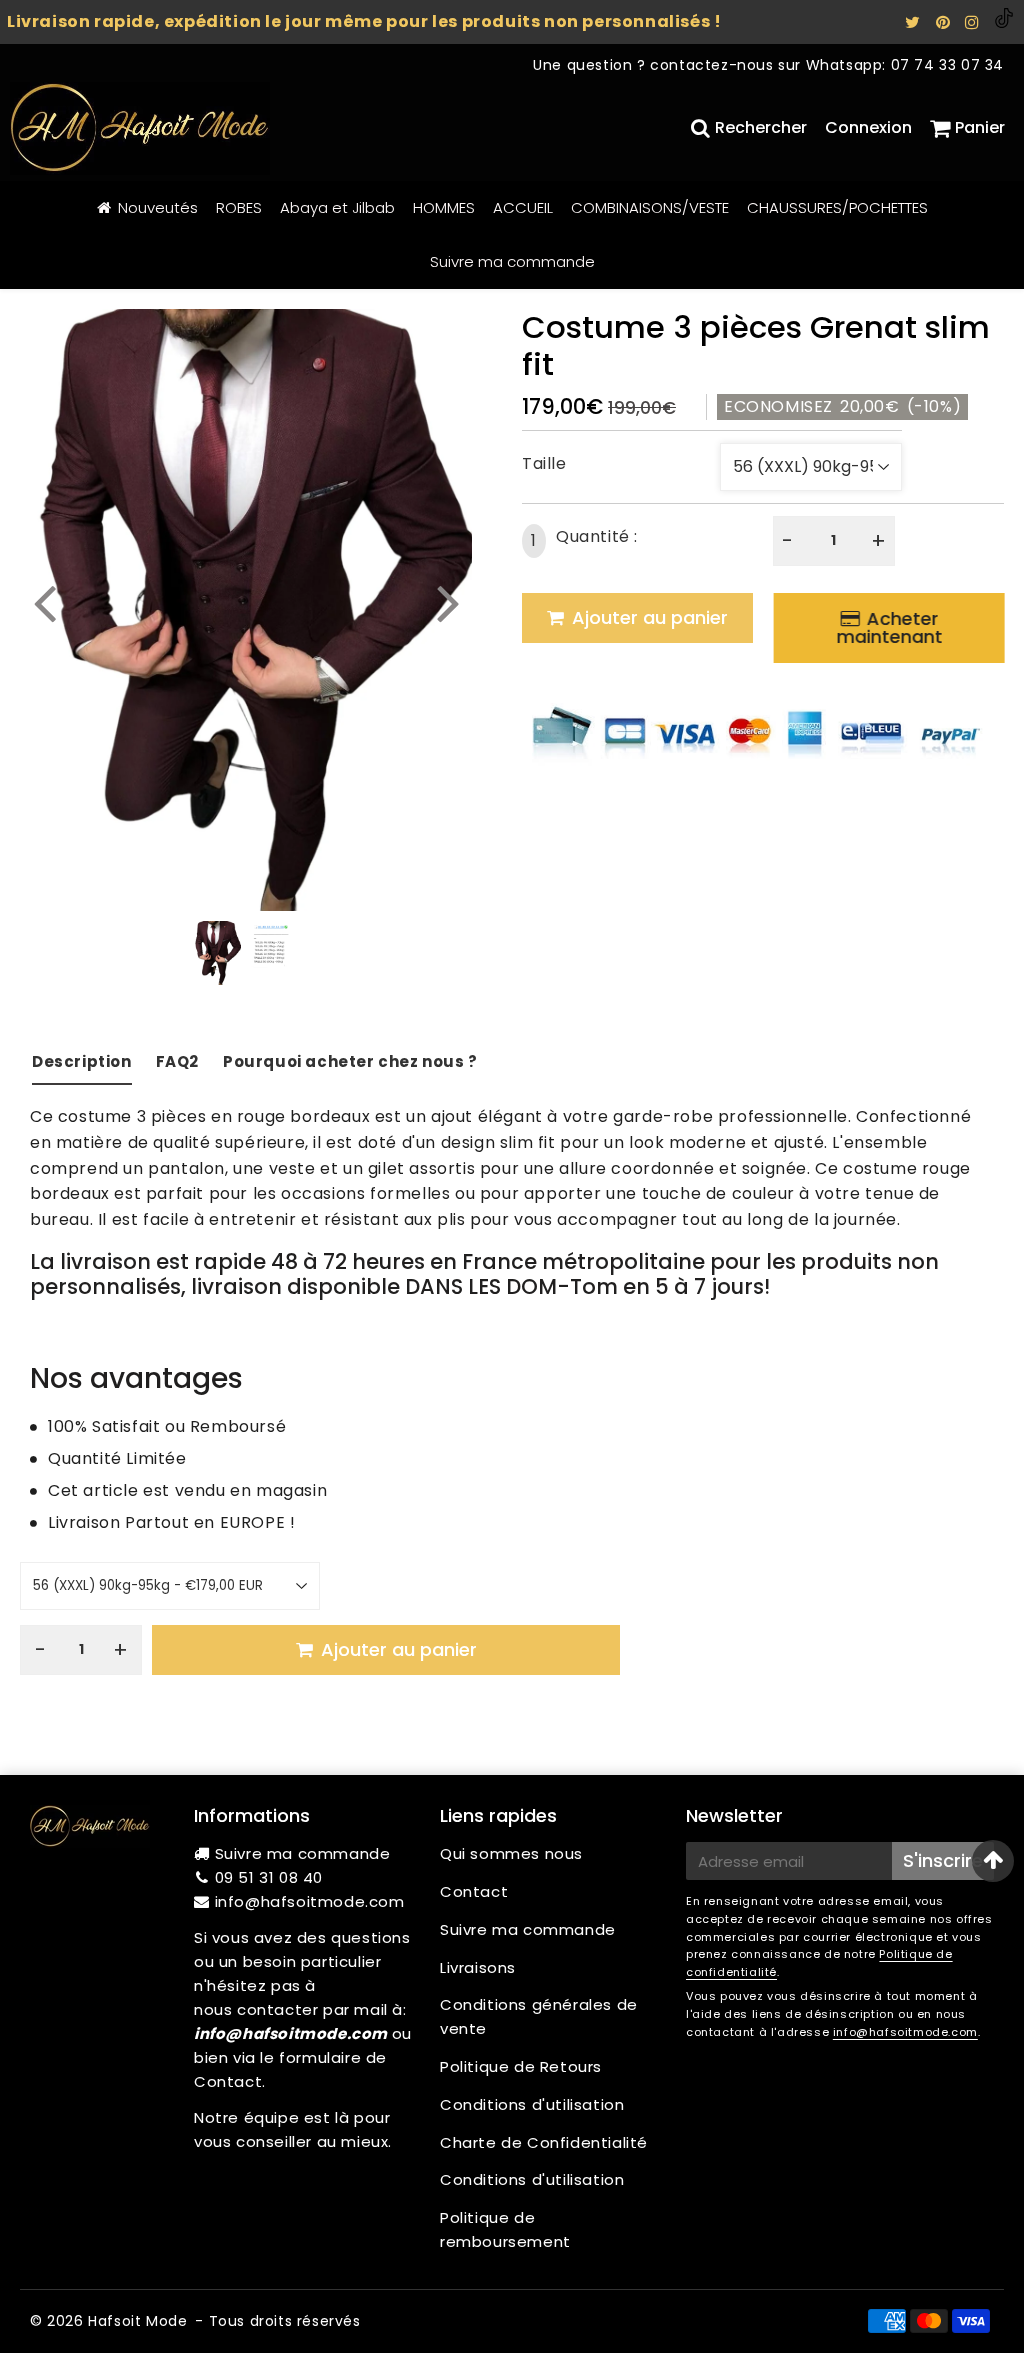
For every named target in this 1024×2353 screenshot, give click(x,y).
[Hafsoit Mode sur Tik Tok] (1004, 22)
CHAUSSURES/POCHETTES (837, 207)
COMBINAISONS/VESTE (650, 207)
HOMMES (444, 207)
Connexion (868, 127)
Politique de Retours (521, 2066)
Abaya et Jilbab (337, 207)
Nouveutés (158, 207)
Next (448, 601)
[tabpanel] (217, 953)
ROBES (239, 207)
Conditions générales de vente (539, 2016)
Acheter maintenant (889, 627)
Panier (980, 127)
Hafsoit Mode (137, 2321)
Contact (474, 1891)
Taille (544, 463)
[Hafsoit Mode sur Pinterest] (945, 22)
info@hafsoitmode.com (310, 1901)
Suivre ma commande (512, 261)
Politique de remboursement (505, 2229)
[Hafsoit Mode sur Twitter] (915, 22)
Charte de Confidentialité (544, 2142)
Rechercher (761, 127)
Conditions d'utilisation (532, 2104)
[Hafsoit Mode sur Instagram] (974, 22)
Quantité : (584, 538)
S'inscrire (943, 1860)
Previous (44, 601)
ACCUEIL (523, 207)
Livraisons (478, 1967)
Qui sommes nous (511, 1853)
